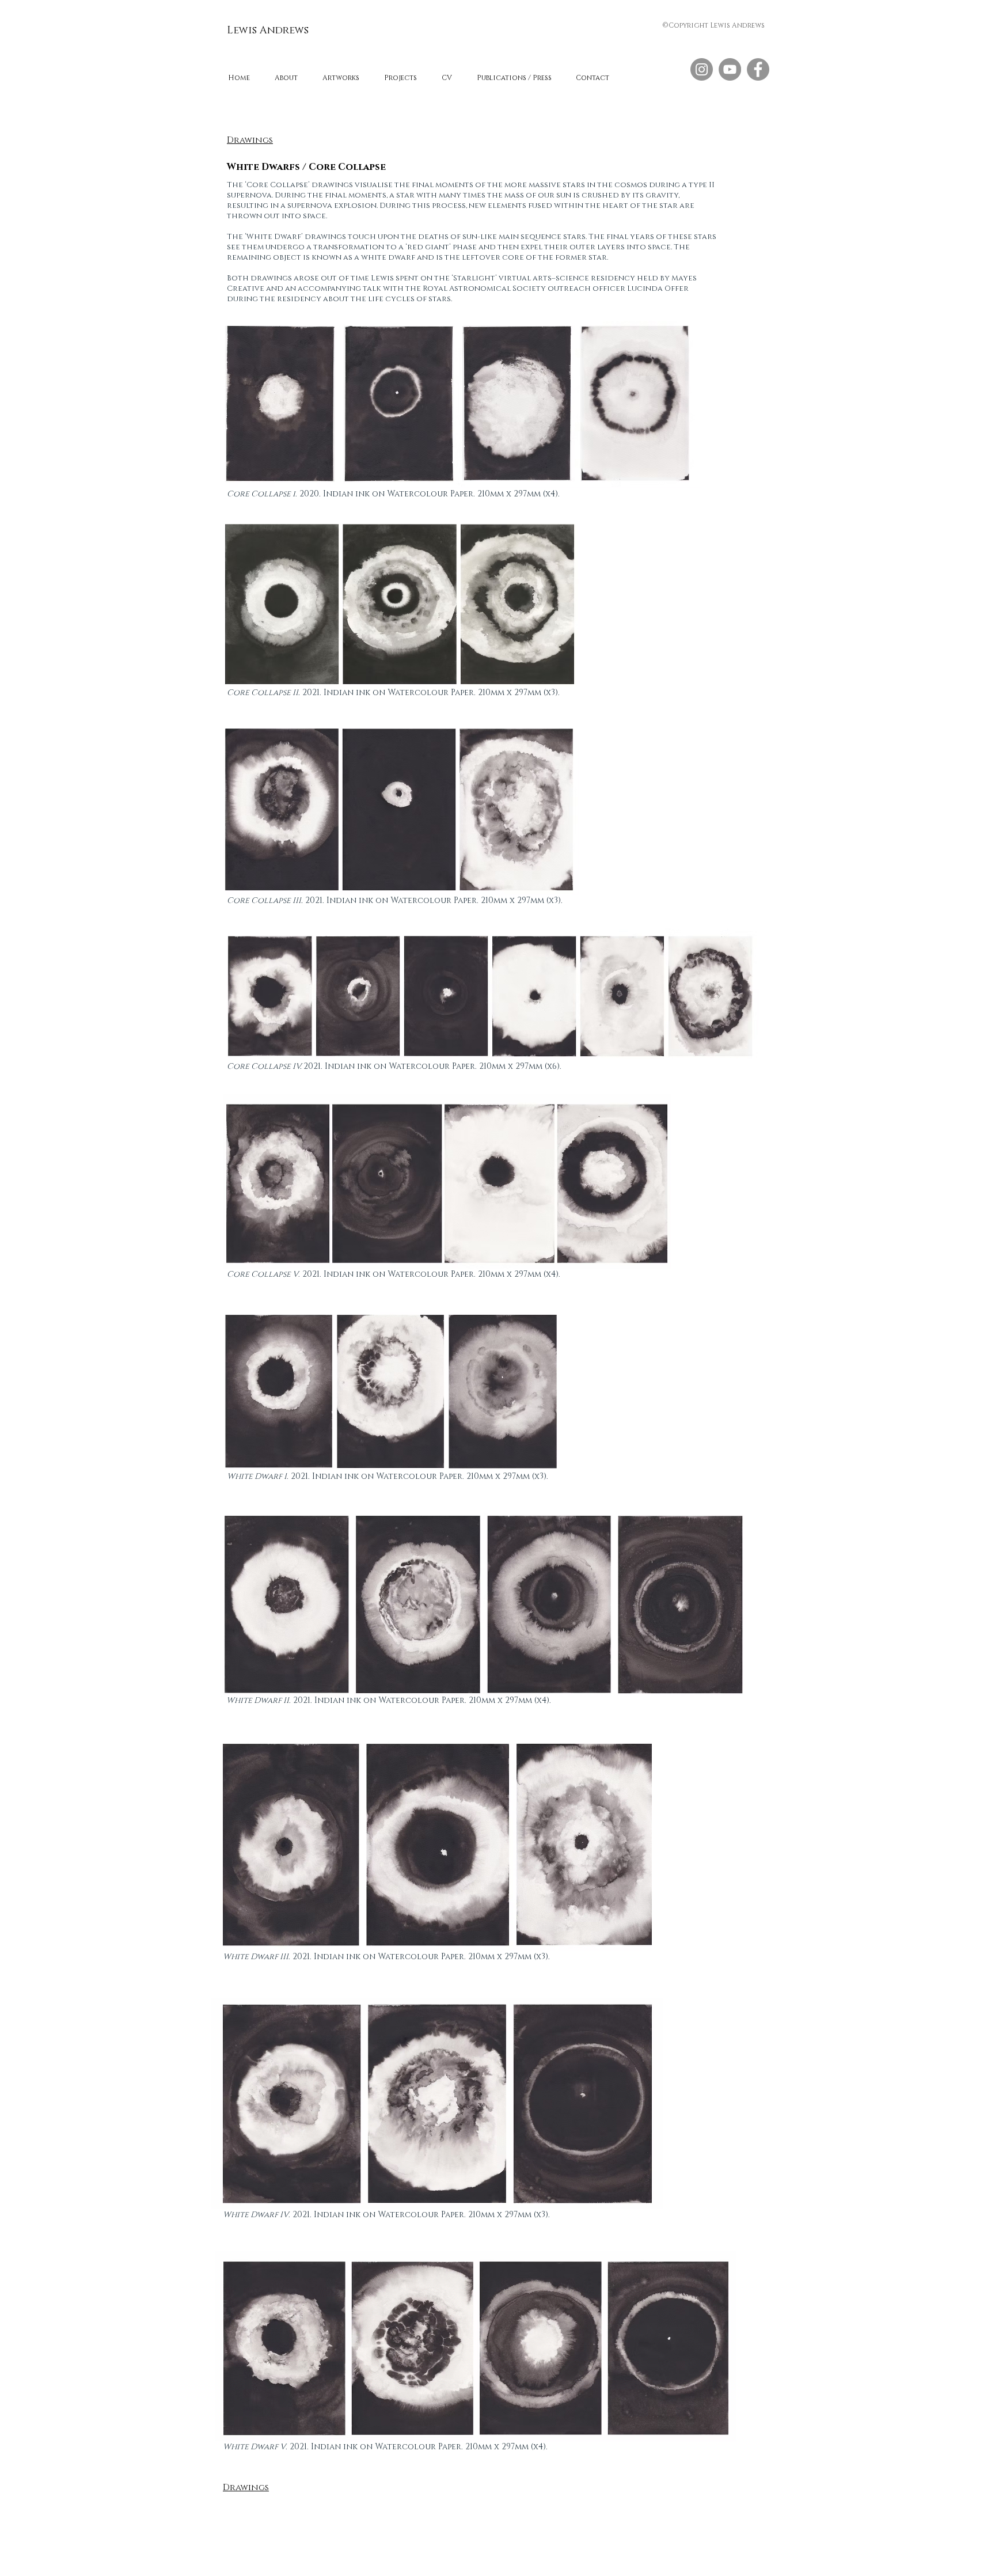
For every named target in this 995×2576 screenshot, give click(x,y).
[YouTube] (730, 69)
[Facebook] (758, 69)
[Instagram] (702, 69)
